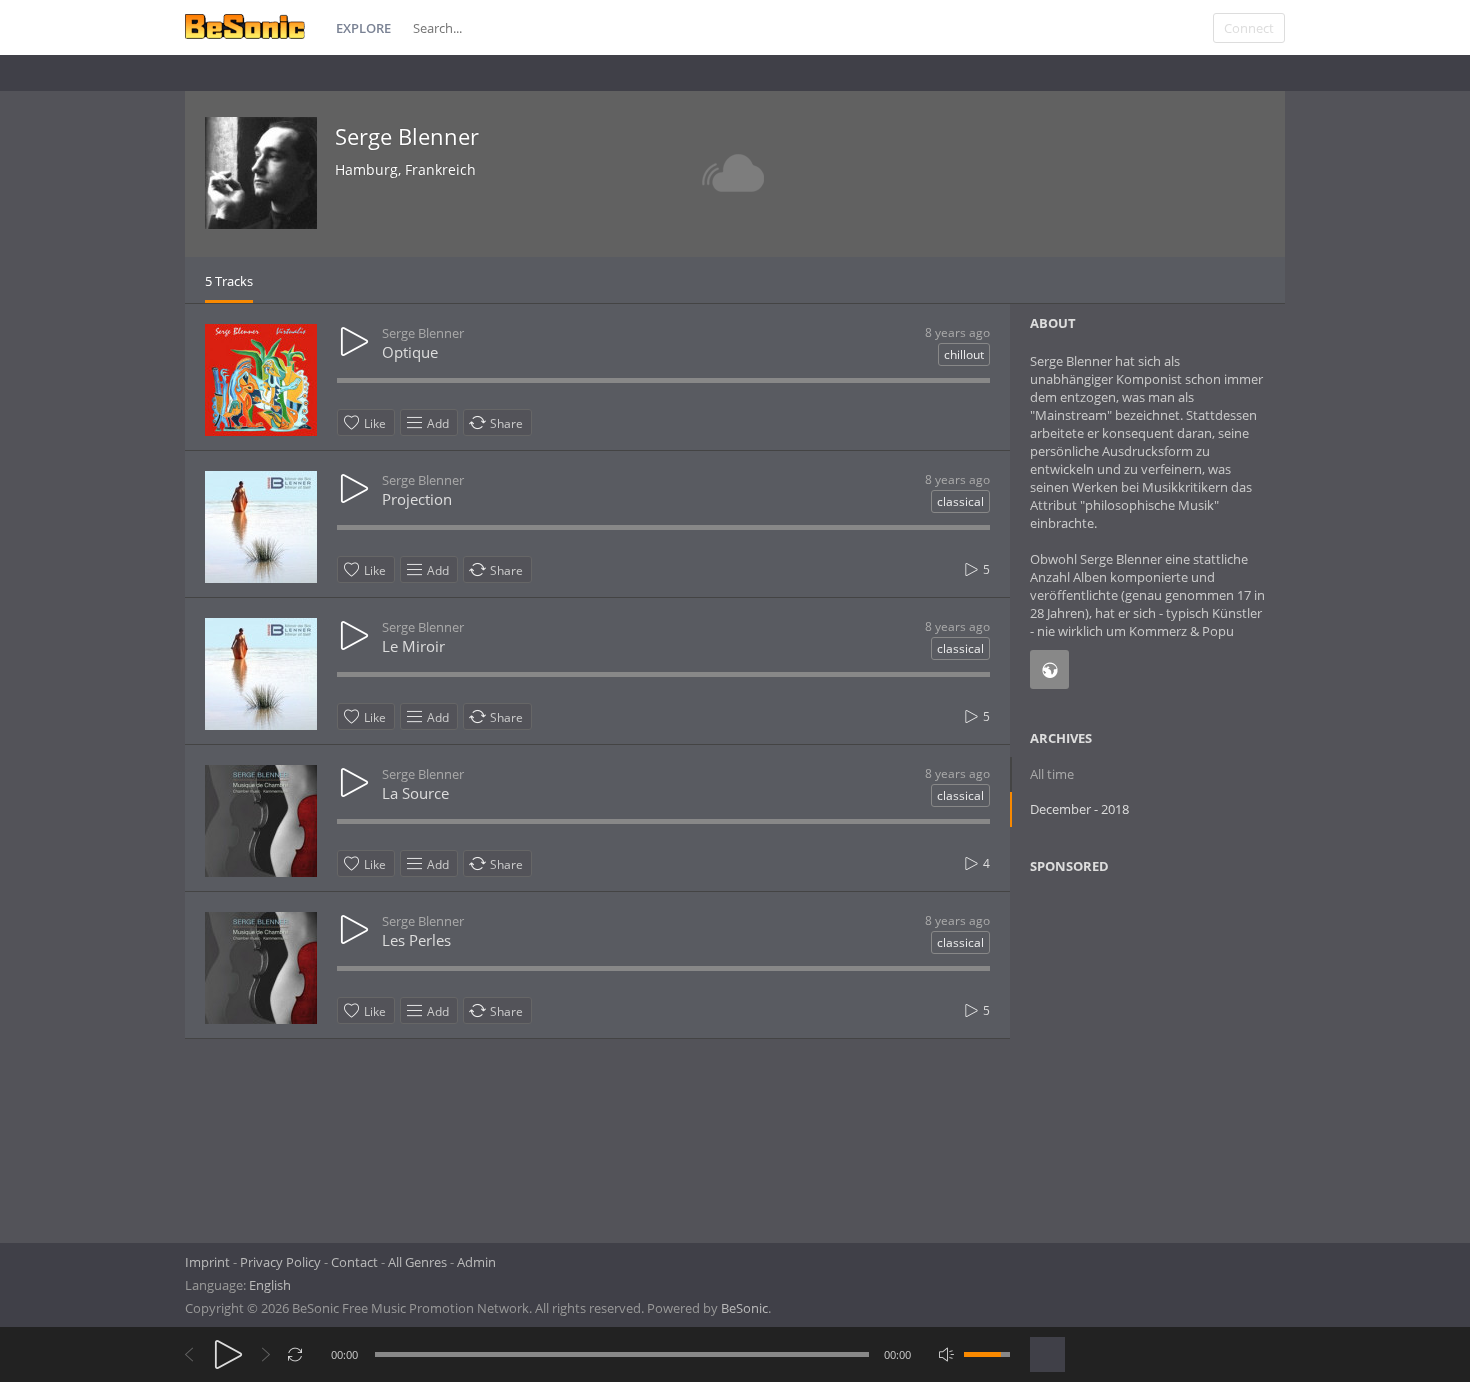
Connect (1249, 28)
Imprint (207, 1262)
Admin (476, 1262)
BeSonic (744, 1308)
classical (960, 501)
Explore (363, 28)
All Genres (417, 1262)
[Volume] (987, 1354)
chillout (964, 354)
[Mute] (946, 1354)
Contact (354, 1262)
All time (1052, 774)
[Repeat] (295, 1354)
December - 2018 (1079, 809)
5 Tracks (229, 281)
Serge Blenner (407, 136)
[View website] (1049, 669)
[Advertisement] (1127, 1052)
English (270, 1285)
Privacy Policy (280, 1262)
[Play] (228, 1354)
